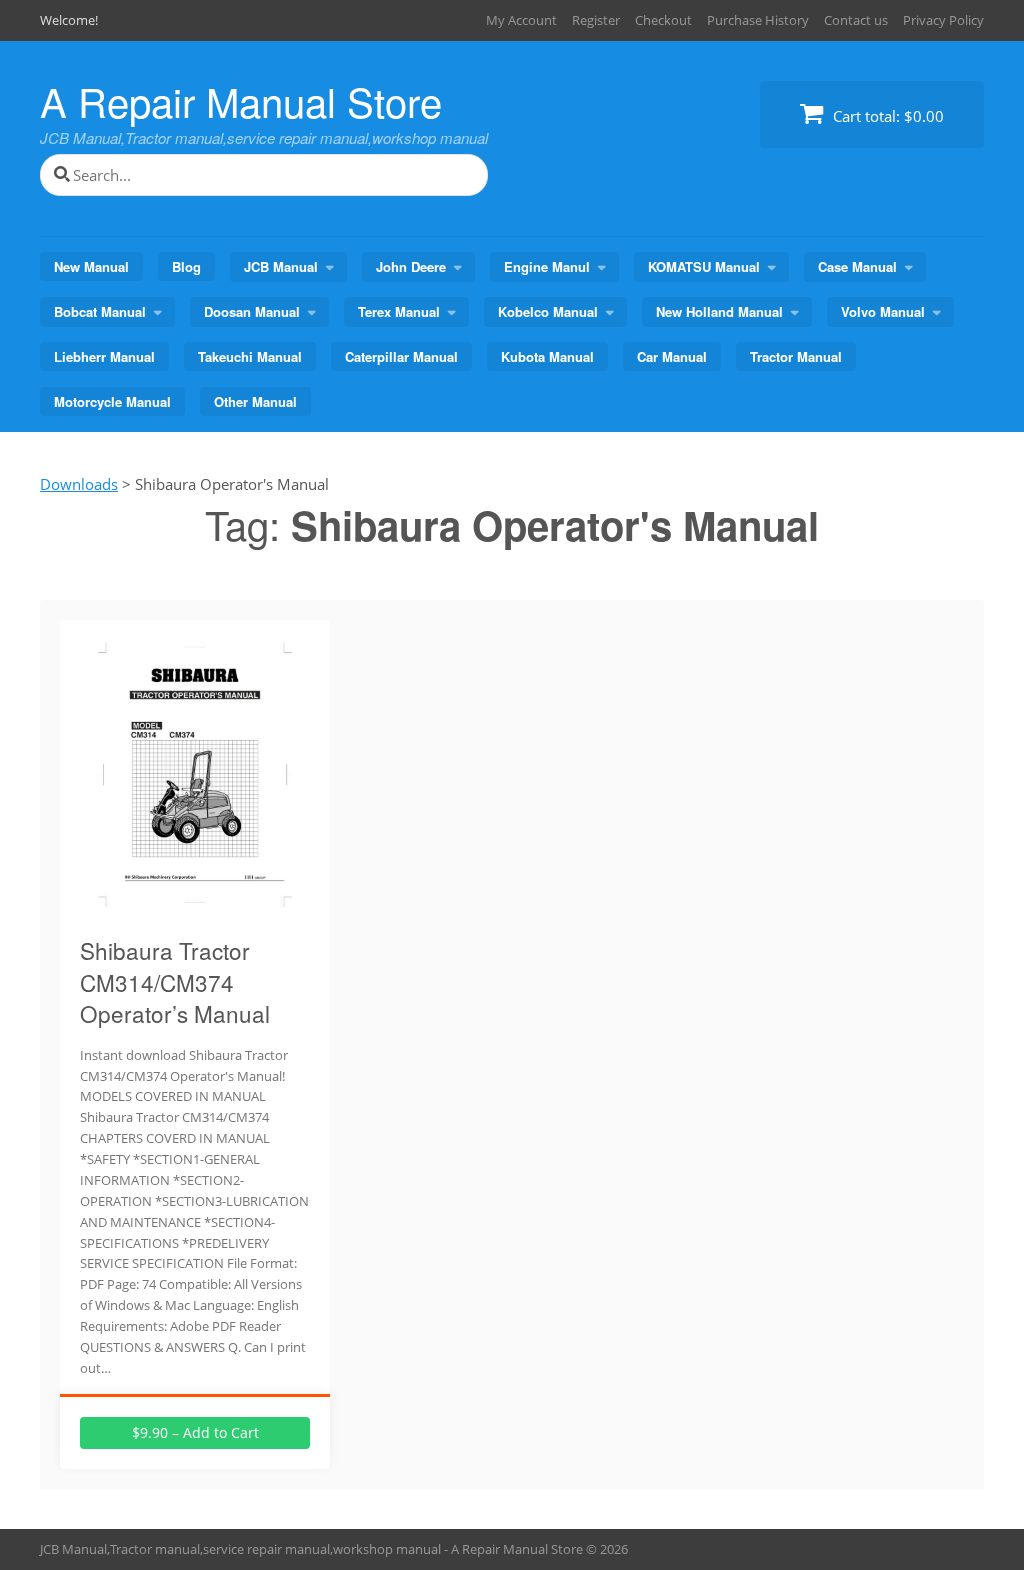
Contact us (856, 20)
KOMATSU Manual (704, 266)
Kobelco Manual (548, 311)
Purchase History (758, 20)
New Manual (91, 266)
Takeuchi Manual (250, 356)
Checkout (663, 20)
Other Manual (255, 401)
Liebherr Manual (104, 356)
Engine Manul (547, 266)
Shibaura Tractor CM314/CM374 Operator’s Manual (175, 981)
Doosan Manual (252, 311)
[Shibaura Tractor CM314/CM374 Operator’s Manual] (195, 908)
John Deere (411, 266)
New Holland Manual (719, 311)
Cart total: (886, 116)
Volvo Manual (883, 311)
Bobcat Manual (100, 311)
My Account (521, 20)
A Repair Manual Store (241, 100)
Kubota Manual (547, 356)
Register (596, 20)
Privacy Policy (943, 20)
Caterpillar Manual (401, 356)
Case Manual (857, 266)
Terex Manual (399, 311)
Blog (186, 266)
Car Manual (672, 356)
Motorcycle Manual (112, 401)
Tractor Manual (796, 356)
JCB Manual (281, 266)
